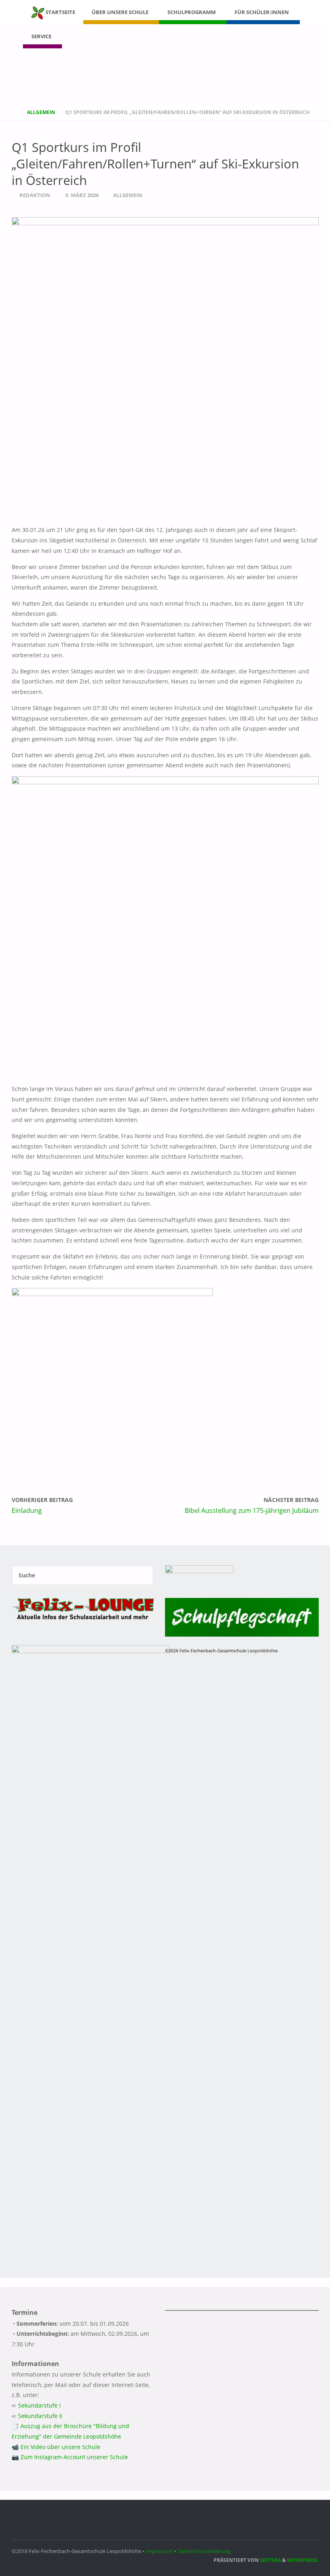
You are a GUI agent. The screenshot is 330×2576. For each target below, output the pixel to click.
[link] (69, 36)
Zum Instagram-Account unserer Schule (74, 2457)
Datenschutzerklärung (204, 2551)
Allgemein (41, 112)
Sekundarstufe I (39, 2405)
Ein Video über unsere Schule (60, 2447)
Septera (270, 2560)
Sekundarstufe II (40, 2416)
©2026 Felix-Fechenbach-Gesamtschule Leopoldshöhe (221, 1651)
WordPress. (303, 2560)
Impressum (159, 2551)
